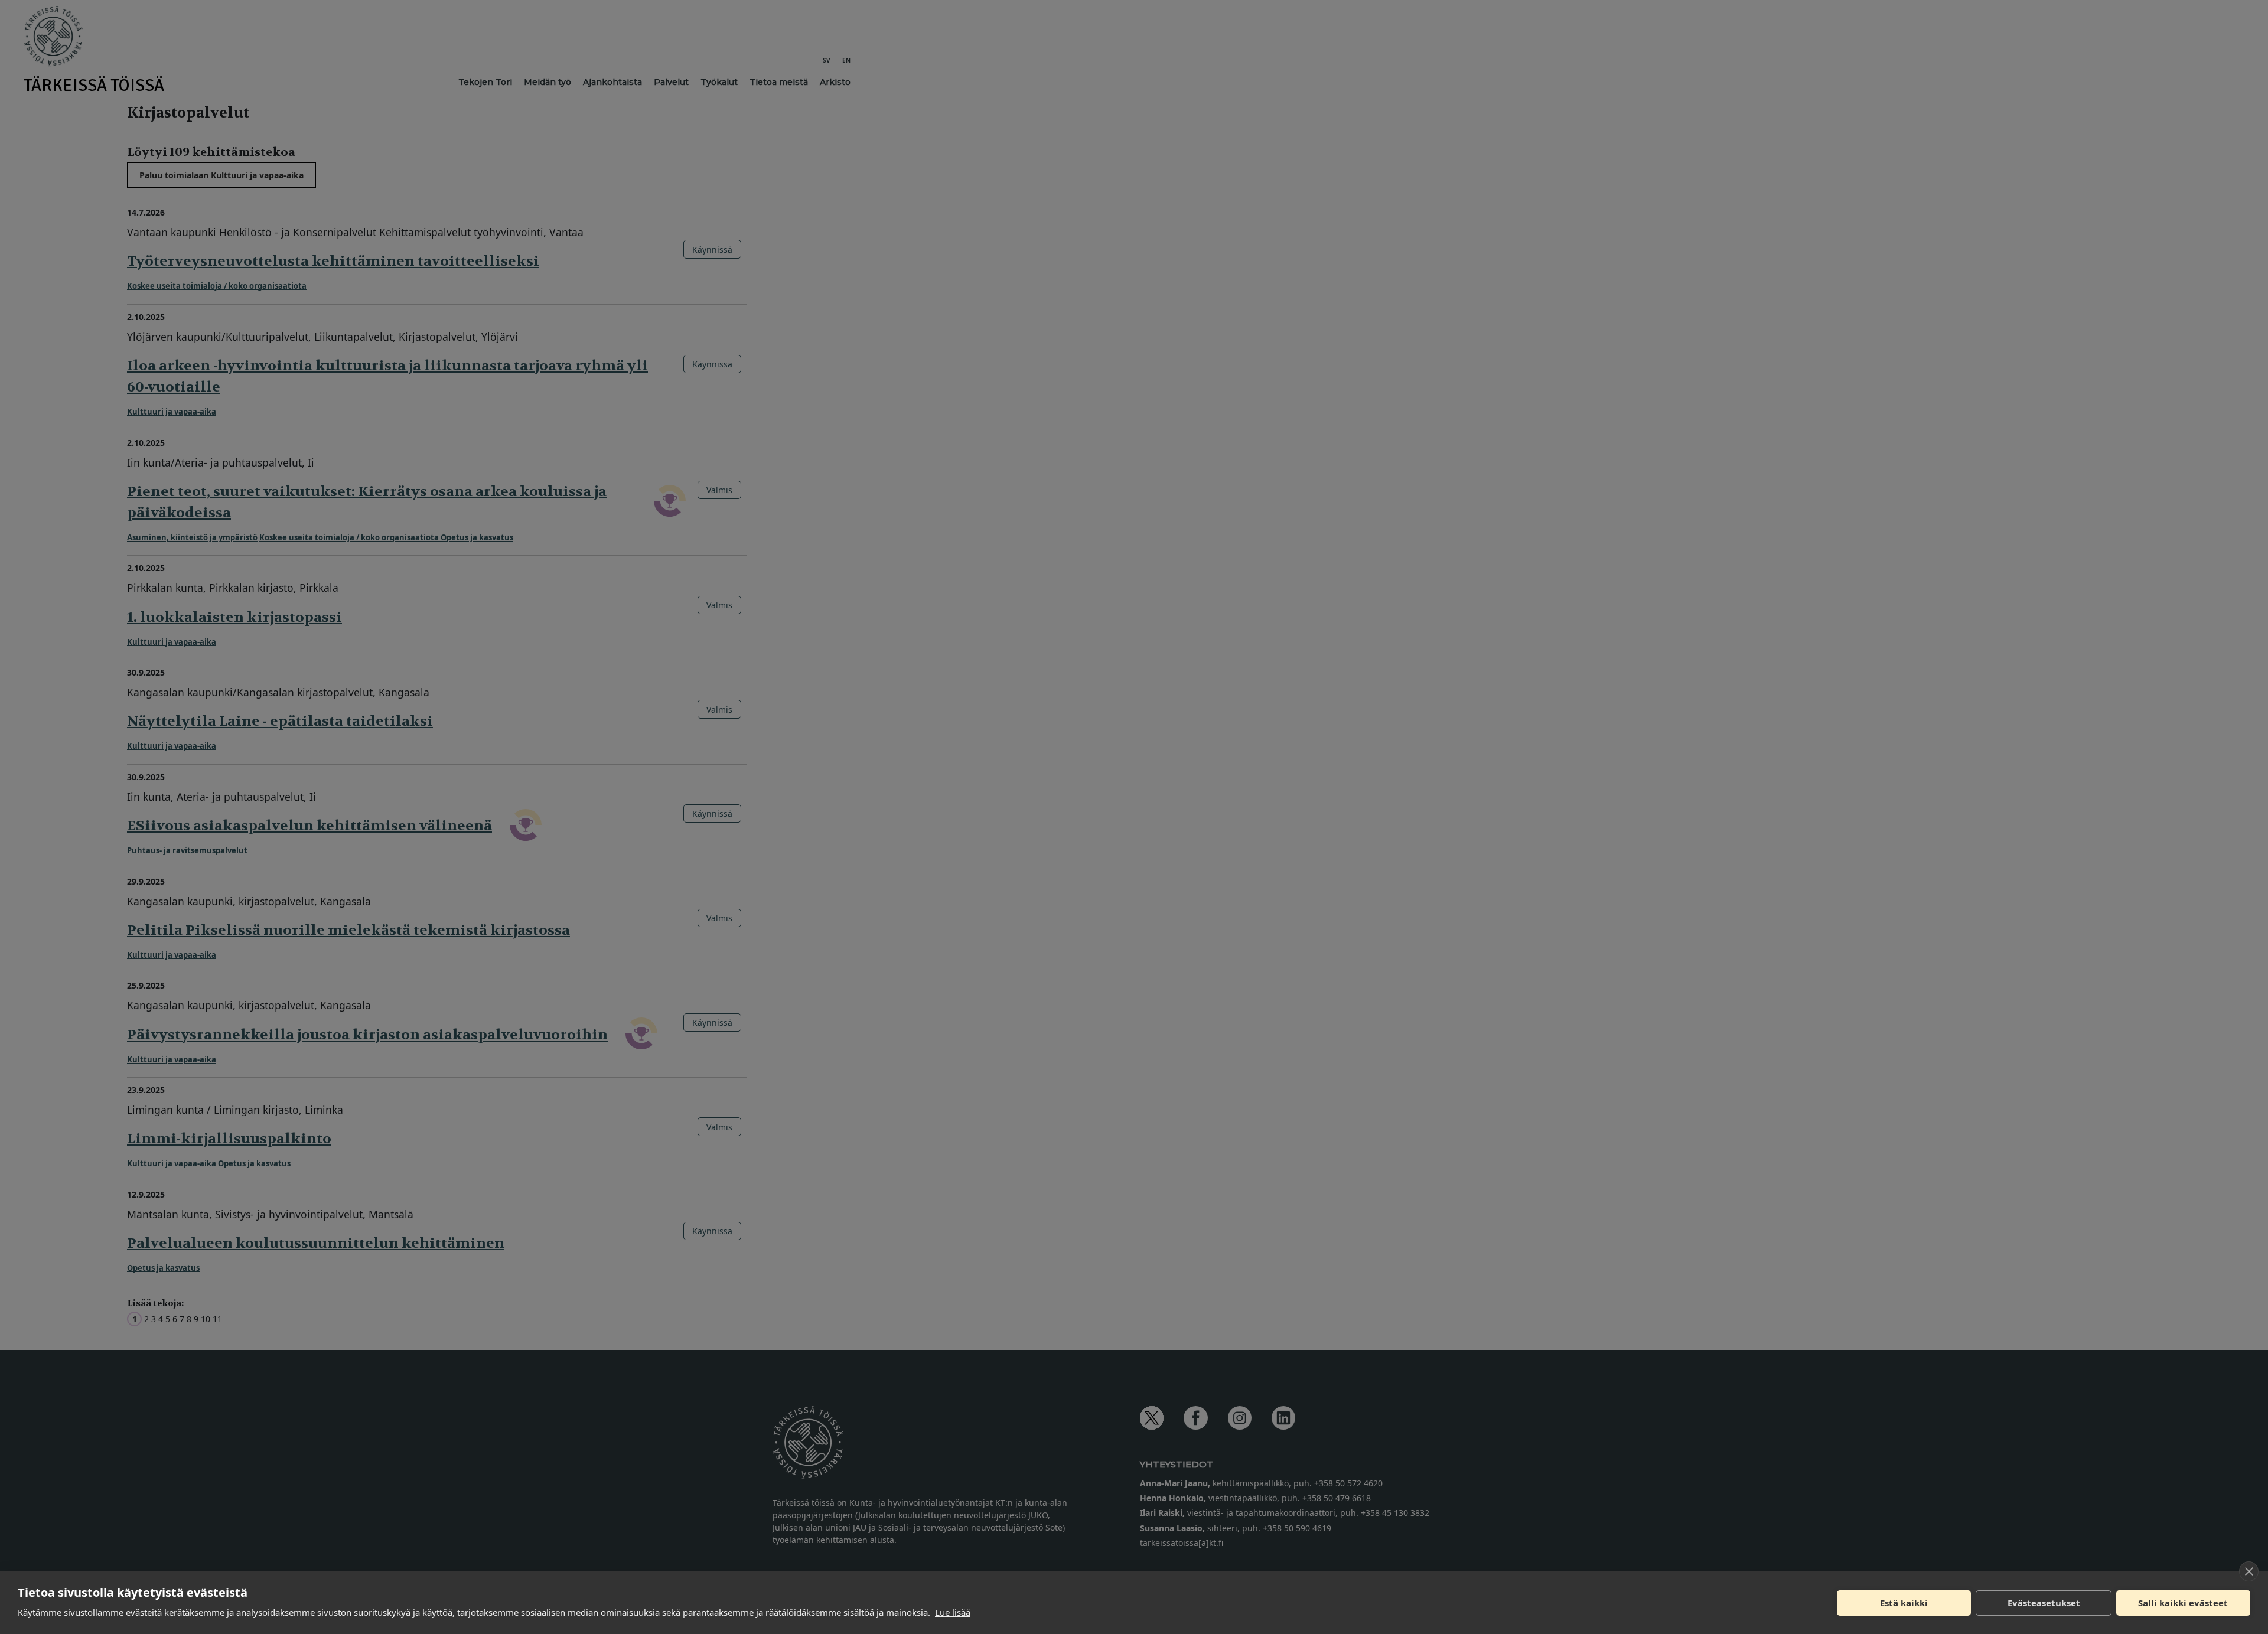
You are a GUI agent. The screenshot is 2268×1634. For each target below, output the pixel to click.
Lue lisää (953, 1612)
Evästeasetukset (2044, 1603)
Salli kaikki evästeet (2183, 1603)
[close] (2249, 1571)
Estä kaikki (1904, 1603)
